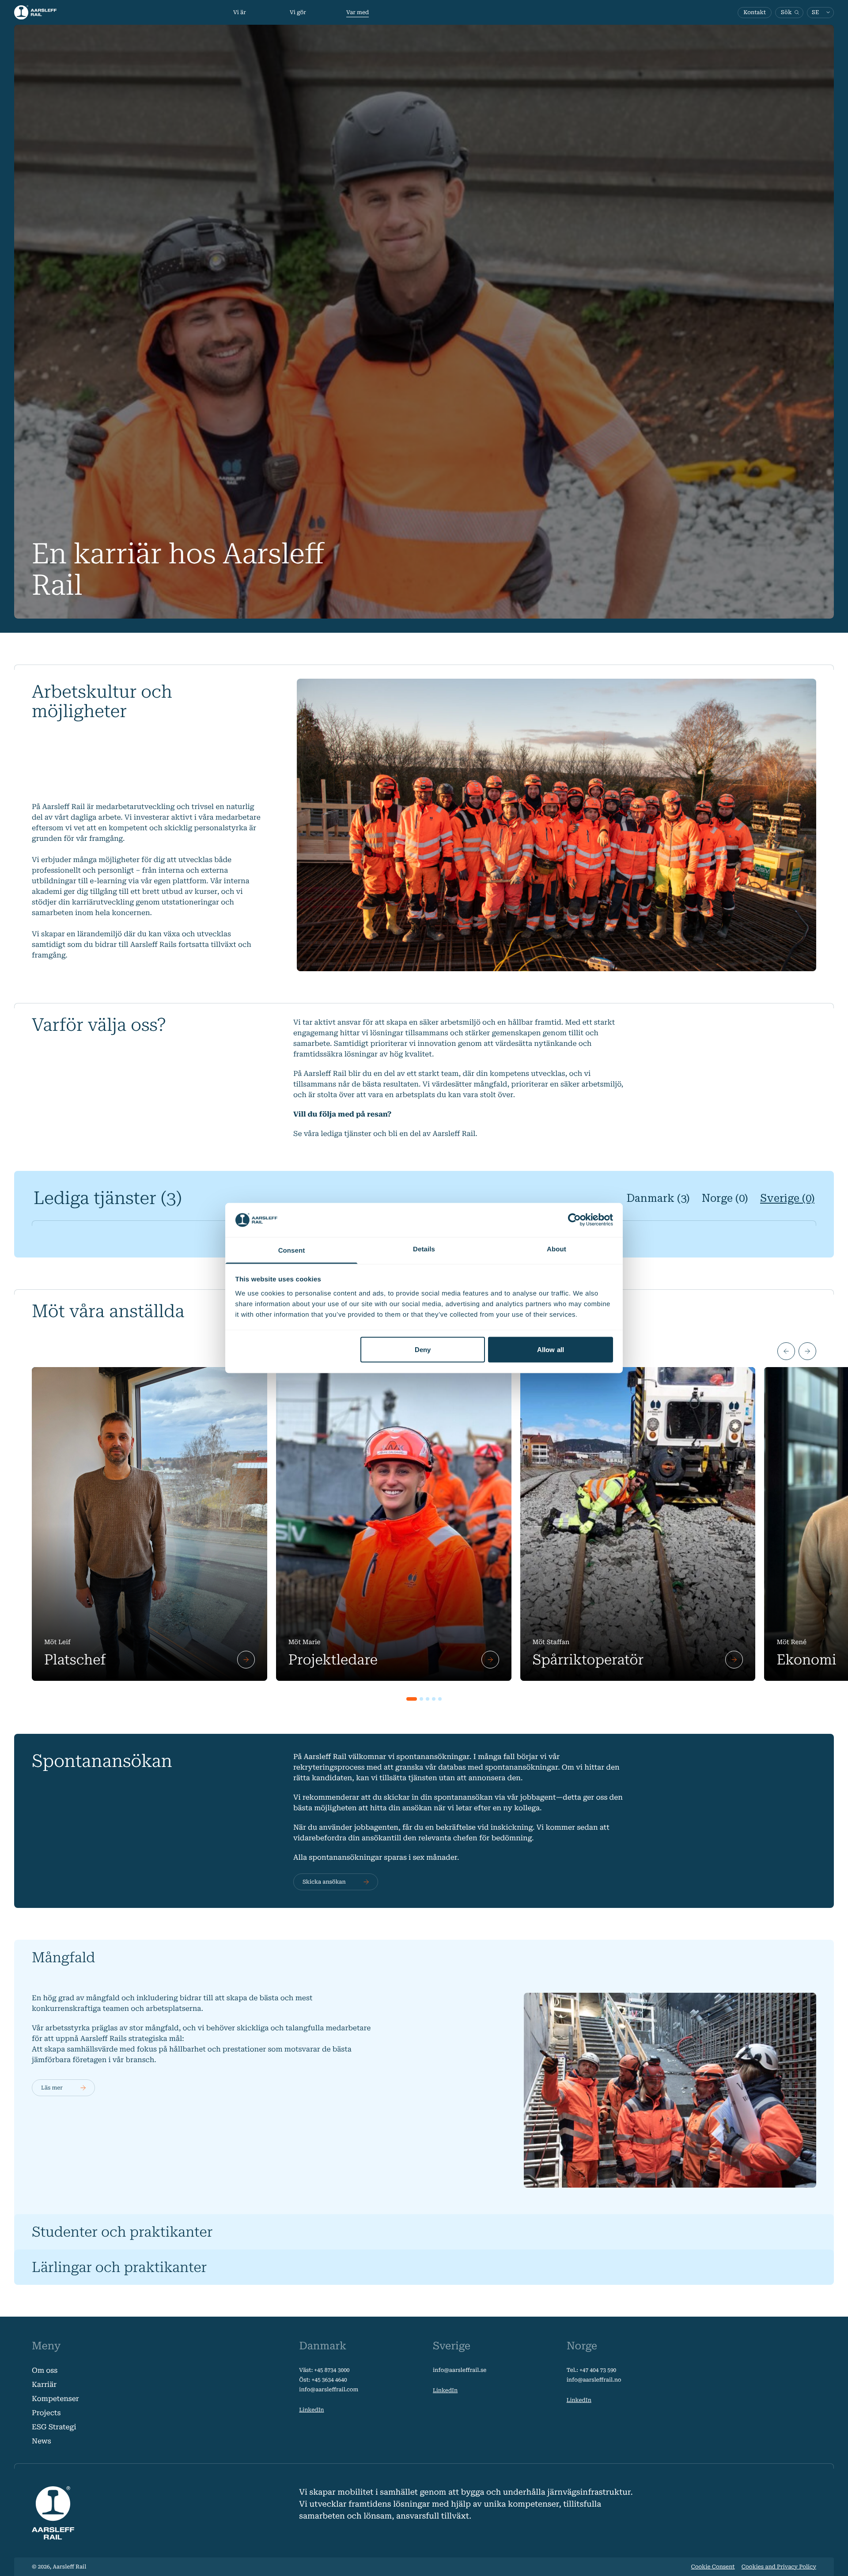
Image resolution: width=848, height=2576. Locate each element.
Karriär (44, 2384)
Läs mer (52, 2088)
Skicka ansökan (324, 1882)
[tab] (412, 1699)
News (42, 2441)
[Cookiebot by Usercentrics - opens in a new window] (574, 1220)
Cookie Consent (713, 2567)
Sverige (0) (787, 1198)
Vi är (240, 12)
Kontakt (755, 12)
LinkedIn (311, 2410)
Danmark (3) (658, 1198)
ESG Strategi (54, 2427)
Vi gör (298, 12)
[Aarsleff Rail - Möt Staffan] (638, 1524)
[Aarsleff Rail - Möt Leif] (150, 1524)
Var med (358, 12)
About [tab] (556, 1249)
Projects (46, 2413)
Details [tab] (424, 1249)
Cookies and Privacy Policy (779, 2567)
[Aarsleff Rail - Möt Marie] (394, 1524)
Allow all (551, 1350)
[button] (786, 1351)
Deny (423, 1350)
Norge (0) (725, 1198)
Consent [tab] (292, 1250)
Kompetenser (55, 2399)
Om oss (45, 2370)
